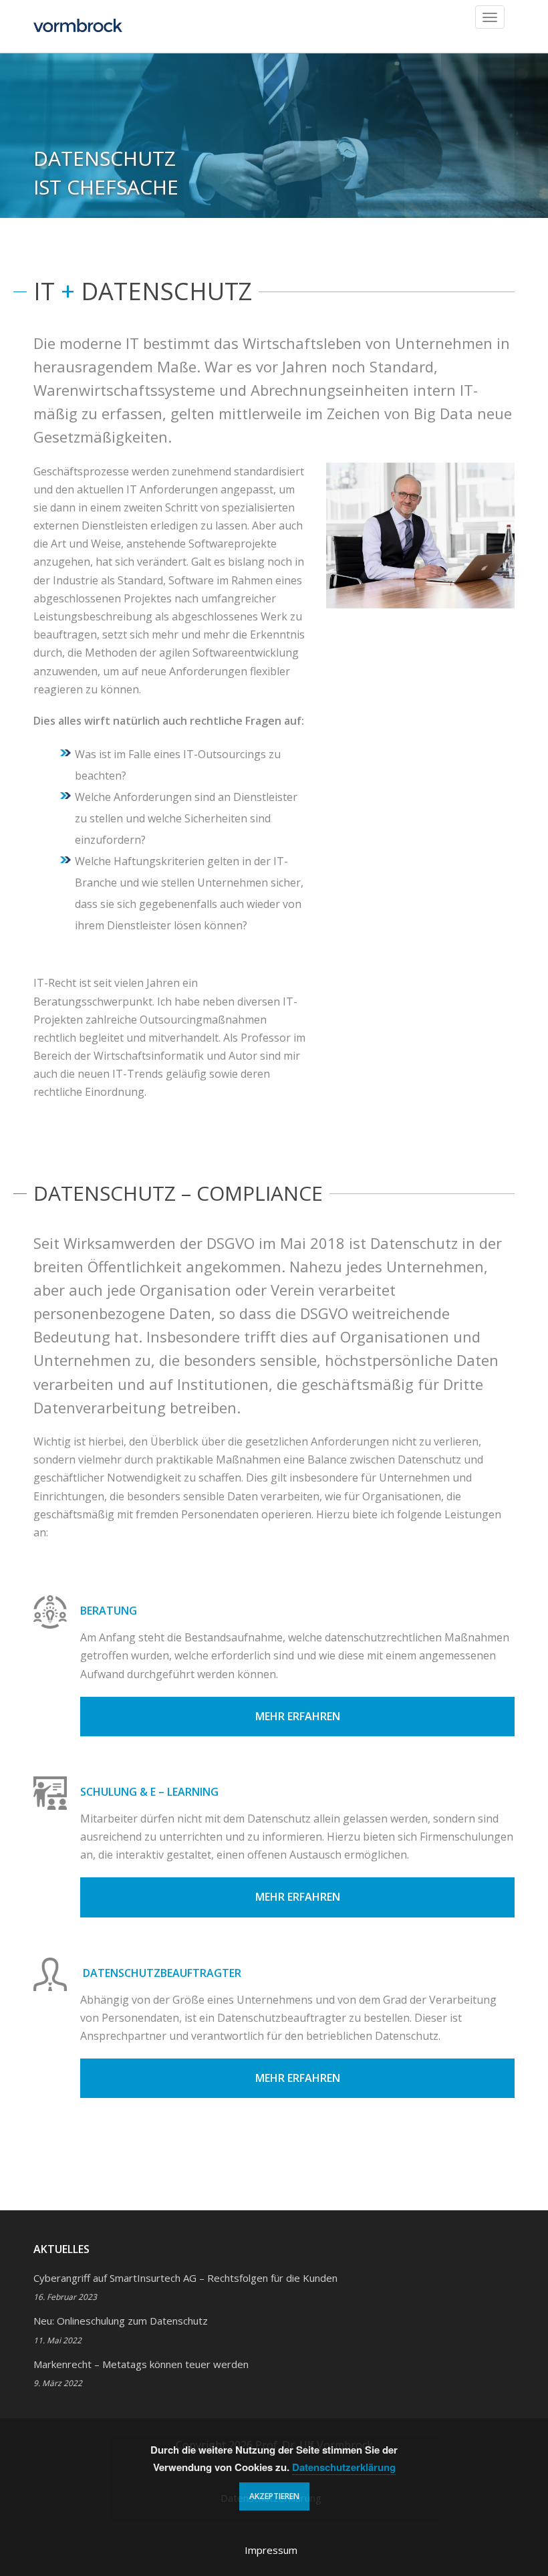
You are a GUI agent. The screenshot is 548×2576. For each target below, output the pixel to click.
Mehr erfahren (298, 1716)
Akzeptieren (274, 2496)
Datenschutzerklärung (344, 2467)
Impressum (271, 2550)
